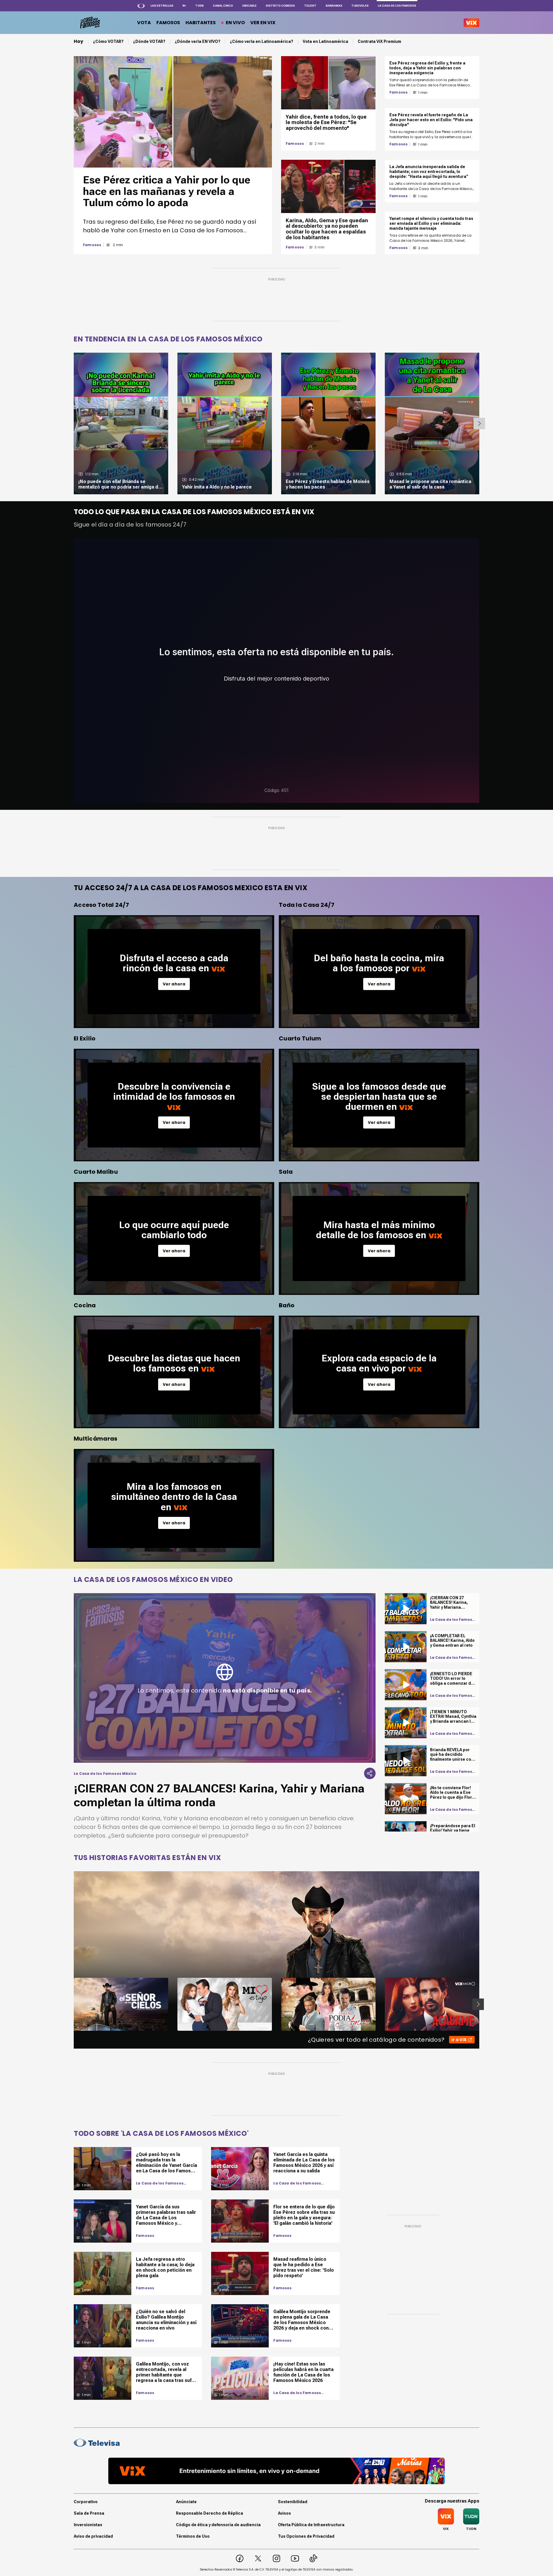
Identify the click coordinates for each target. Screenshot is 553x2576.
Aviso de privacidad (93, 2536)
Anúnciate (186, 2502)
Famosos (92, 245)
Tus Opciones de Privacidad (306, 2536)
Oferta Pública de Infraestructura (311, 2525)
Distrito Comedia (280, 6)
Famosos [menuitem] (168, 23)
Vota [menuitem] (144, 23)
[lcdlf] (89, 23)
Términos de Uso (193, 2536)
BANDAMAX (334, 6)
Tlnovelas (360, 6)
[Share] (370, 1773)
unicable (249, 6)
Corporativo (86, 2502)
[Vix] (471, 23)
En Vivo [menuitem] (235, 23)
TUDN (199, 6)
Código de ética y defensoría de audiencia (218, 2525)
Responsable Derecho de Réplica (210, 2513)
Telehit (310, 6)
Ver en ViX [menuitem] (263, 23)
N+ (184, 6)
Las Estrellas (162, 6)
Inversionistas (88, 2525)
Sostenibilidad (293, 2502)
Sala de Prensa (89, 2513)
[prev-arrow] (70, 2004)
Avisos (284, 2513)
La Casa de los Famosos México (160, 2183)
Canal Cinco (223, 6)
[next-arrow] (479, 423)
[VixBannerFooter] (276, 2471)
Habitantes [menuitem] (201, 23)
